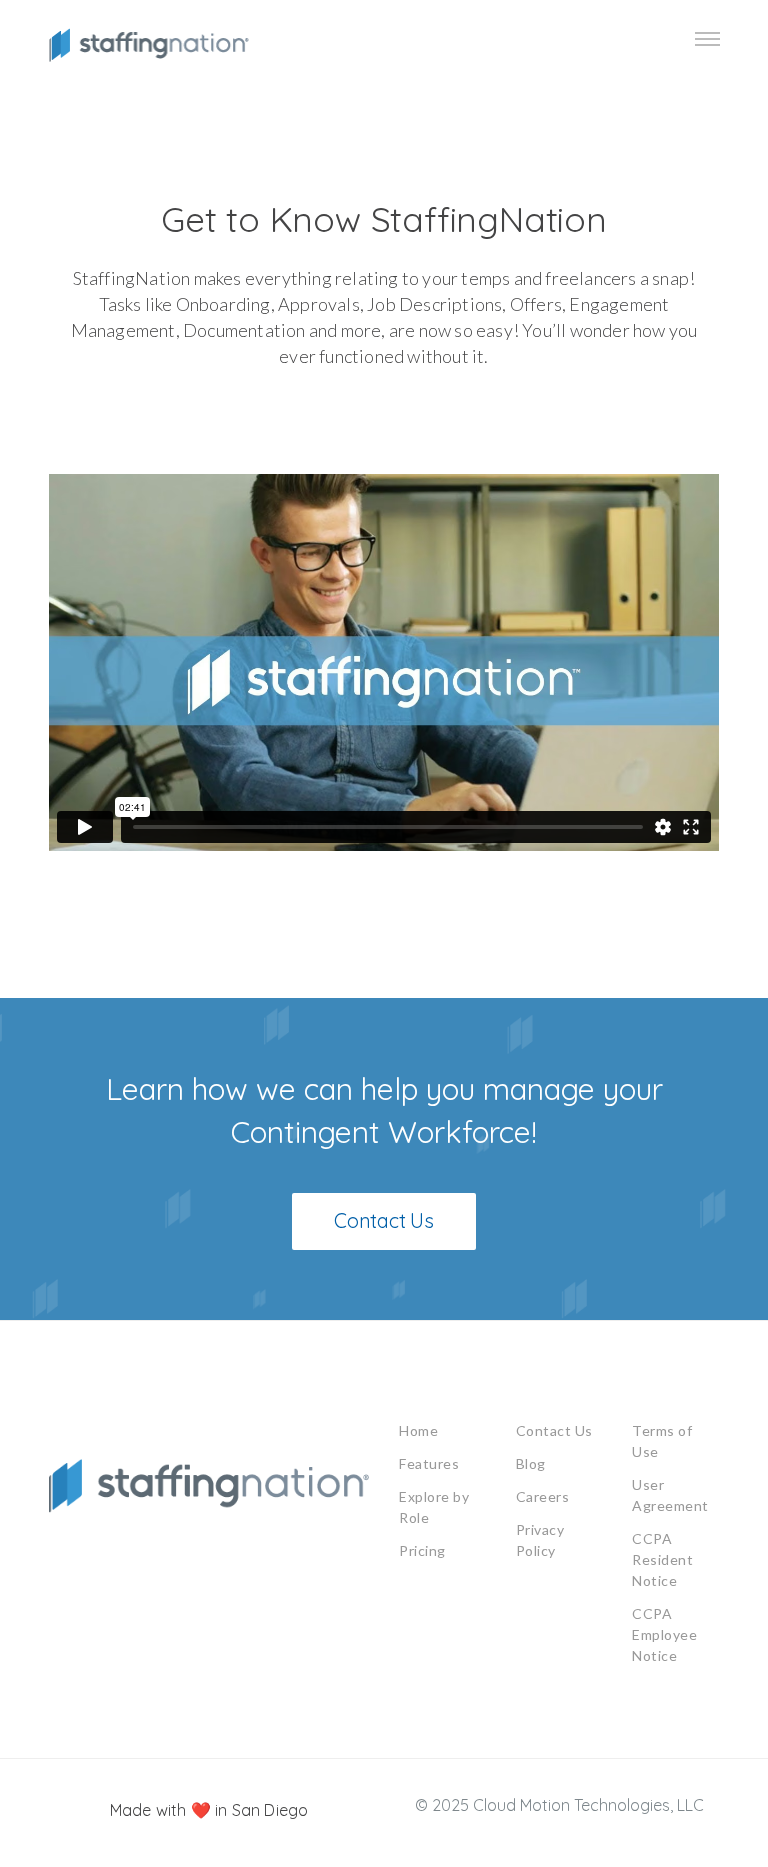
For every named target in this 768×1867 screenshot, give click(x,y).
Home (418, 1430)
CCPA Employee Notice (664, 1634)
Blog (531, 1463)
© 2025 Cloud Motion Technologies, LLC (559, 1805)
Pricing (422, 1550)
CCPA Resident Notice (662, 1559)
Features (429, 1463)
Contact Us (554, 1430)
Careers (543, 1496)
